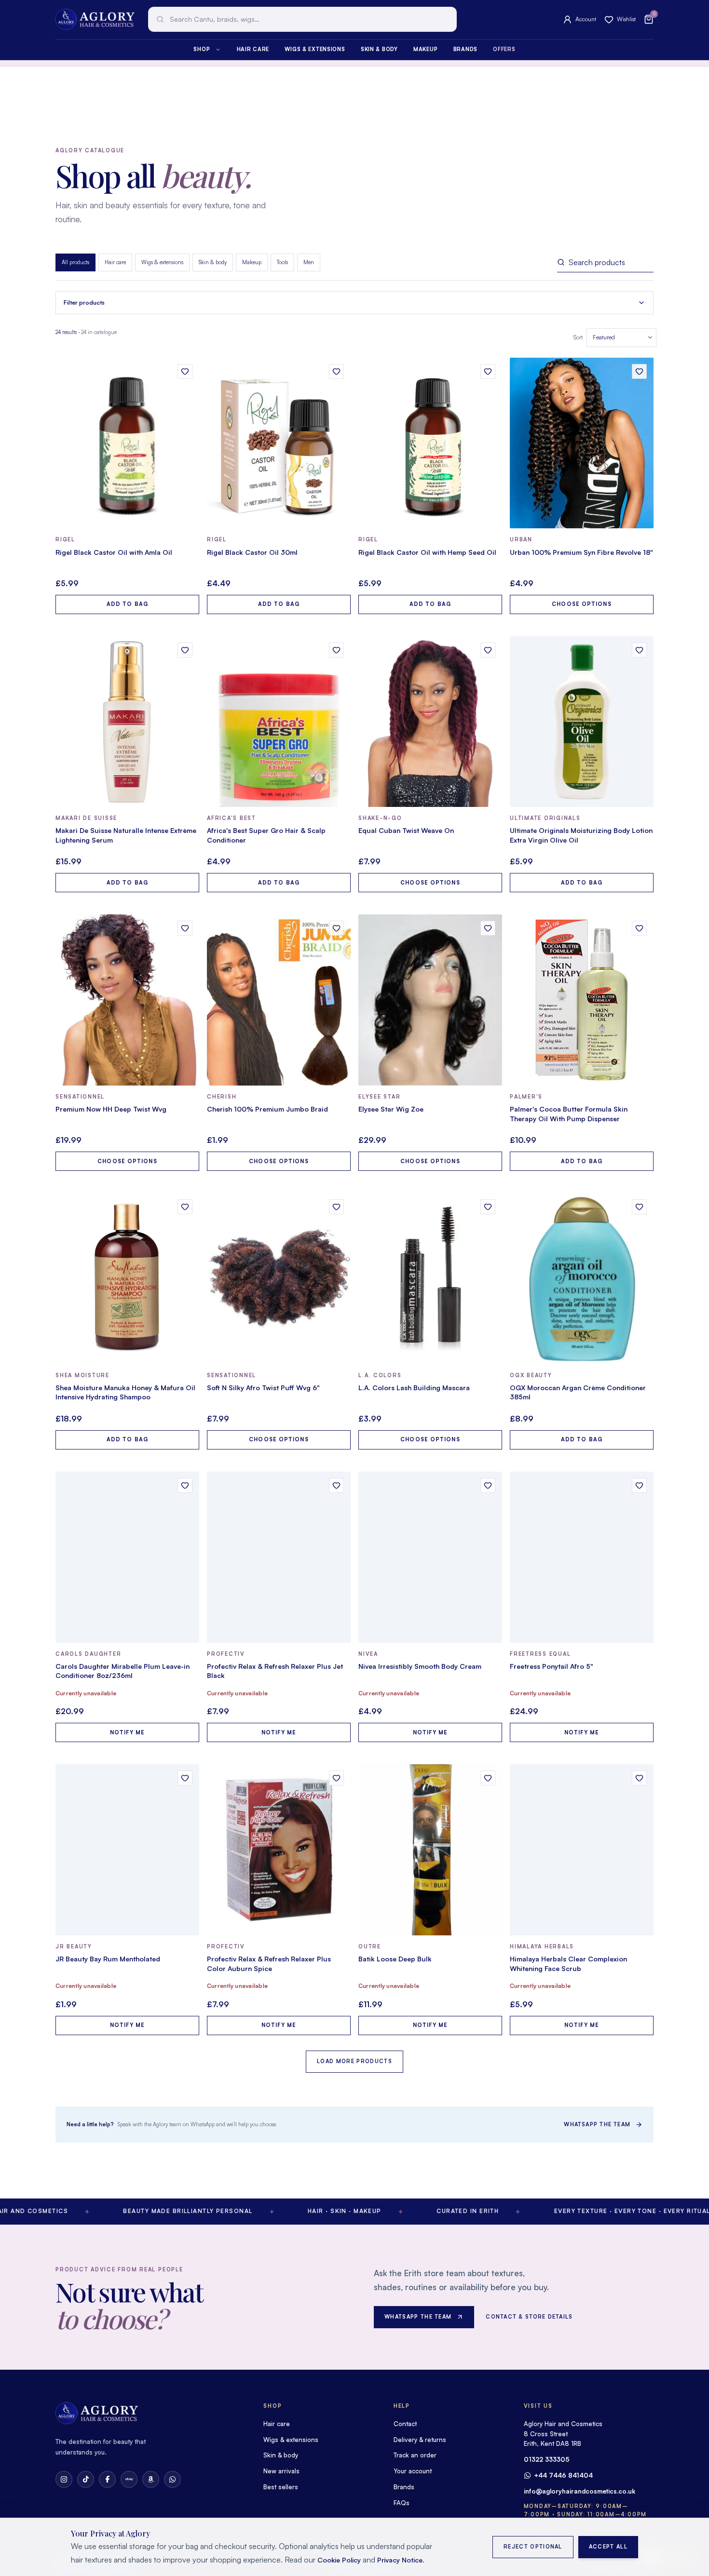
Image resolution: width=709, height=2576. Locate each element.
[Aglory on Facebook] (107, 2479)
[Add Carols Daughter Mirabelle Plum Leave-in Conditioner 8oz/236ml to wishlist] (185, 1485)
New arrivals (281, 2471)
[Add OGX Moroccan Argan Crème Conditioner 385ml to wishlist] (639, 1207)
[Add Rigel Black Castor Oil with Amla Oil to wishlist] (185, 371)
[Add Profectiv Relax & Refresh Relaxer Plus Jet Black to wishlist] (336, 1485)
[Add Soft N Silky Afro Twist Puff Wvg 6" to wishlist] (336, 1207)
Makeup (425, 49)
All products (75, 262)
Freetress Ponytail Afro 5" (552, 1666)
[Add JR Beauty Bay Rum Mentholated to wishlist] (185, 1778)
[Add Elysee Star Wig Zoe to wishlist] (488, 928)
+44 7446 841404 (563, 2475)
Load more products (354, 2061)
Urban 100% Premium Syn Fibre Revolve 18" (581, 552)
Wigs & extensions (315, 49)
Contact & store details (529, 2317)
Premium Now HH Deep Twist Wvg (111, 1109)
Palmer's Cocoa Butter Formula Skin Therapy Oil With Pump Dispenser (569, 1114)
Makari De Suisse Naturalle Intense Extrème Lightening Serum (126, 835)
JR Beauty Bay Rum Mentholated (108, 1959)
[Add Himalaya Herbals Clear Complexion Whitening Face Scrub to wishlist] (639, 1778)
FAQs (402, 2503)
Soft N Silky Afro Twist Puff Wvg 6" (263, 1388)
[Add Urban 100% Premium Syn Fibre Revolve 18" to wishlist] (639, 371)
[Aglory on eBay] (129, 2479)
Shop (202, 49)
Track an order (415, 2455)
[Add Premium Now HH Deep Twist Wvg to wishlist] (185, 928)
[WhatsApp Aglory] (172, 2479)
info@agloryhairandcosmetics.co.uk (579, 2491)
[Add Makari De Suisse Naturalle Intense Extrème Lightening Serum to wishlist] (185, 650)
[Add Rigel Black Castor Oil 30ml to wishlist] (336, 371)
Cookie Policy (339, 2560)
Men (309, 262)
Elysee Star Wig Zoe (391, 1109)
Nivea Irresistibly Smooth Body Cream (420, 1666)
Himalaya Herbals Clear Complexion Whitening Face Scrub (568, 1964)
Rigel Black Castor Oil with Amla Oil (114, 552)
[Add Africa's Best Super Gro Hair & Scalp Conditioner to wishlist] (336, 650)
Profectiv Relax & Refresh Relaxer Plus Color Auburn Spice (269, 1964)
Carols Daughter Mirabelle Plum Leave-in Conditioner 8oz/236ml (123, 1671)
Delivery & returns (420, 2440)
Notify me (128, 1732)
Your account (413, 2471)
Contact (405, 2424)
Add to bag (127, 604)
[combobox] (302, 19)
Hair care (253, 49)
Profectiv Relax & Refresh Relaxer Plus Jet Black (275, 1671)
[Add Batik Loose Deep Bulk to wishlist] (488, 1778)
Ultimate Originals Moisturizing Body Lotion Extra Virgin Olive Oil (581, 835)
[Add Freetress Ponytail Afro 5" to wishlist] (639, 1485)
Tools (282, 262)
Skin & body (379, 49)
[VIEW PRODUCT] (127, 443)
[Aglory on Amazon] (151, 2479)
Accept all (608, 2547)
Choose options (581, 604)
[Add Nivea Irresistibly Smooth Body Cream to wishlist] (488, 1485)
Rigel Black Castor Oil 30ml (252, 552)
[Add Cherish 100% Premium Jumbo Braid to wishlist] (336, 928)
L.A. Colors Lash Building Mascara (414, 1388)
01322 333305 (547, 2459)
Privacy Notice (400, 2560)
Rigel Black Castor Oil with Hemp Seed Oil (427, 552)
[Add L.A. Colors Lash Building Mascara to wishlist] (488, 1207)
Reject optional (533, 2547)
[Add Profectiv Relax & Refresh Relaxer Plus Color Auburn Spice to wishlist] (336, 1778)
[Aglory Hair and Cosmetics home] (95, 19)
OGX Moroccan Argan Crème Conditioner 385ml (578, 1392)
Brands (465, 49)
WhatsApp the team (597, 2124)
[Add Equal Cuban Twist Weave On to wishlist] (488, 650)
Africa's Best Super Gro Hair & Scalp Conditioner (266, 835)
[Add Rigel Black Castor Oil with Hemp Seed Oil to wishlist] (488, 371)
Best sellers (281, 2487)
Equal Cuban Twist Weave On (406, 830)
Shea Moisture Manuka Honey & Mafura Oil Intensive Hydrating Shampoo (125, 1392)
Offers (504, 49)
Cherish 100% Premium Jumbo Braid (267, 1109)
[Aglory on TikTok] (86, 2479)
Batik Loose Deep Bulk (395, 1959)
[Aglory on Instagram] (64, 2479)
